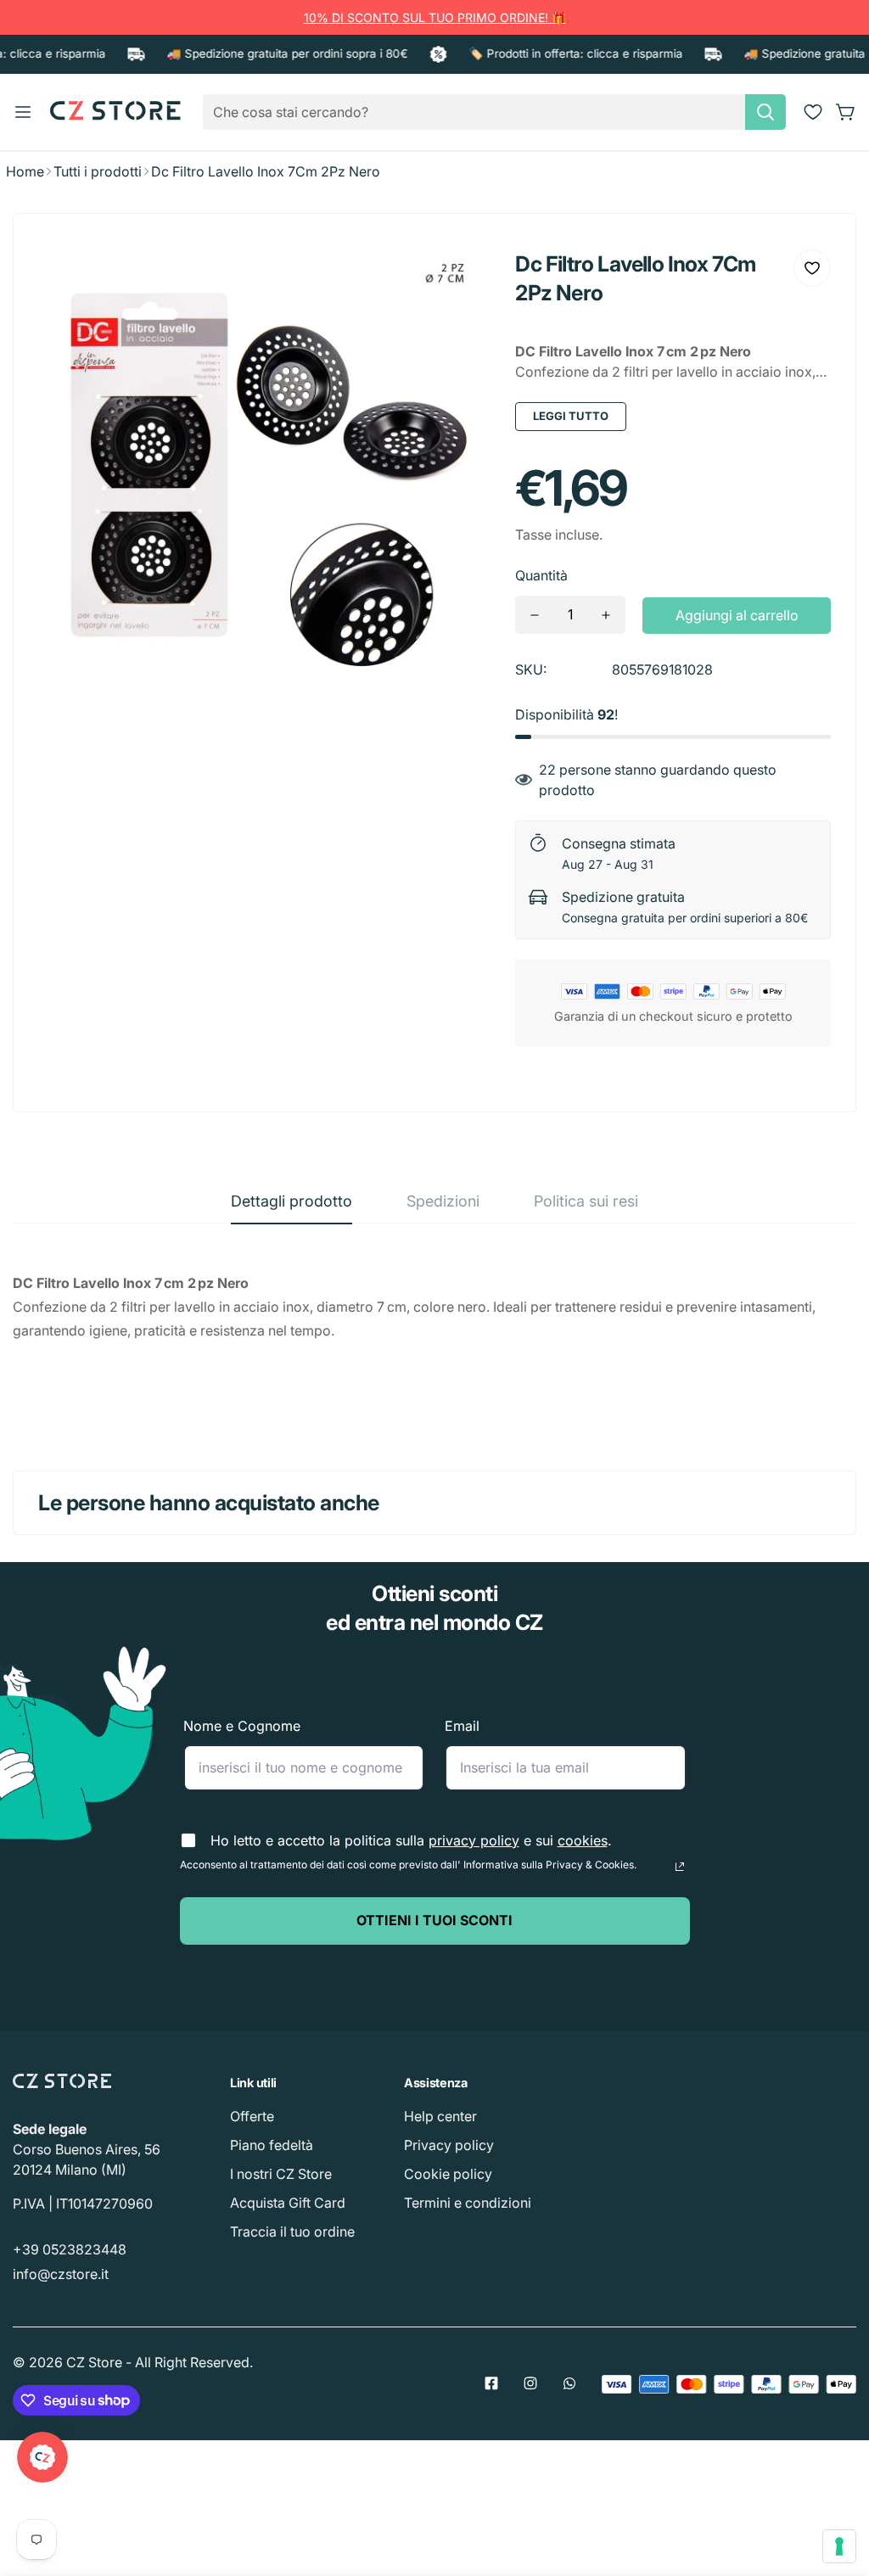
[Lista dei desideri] (813, 112)
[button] (846, 112)
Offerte (252, 2116)
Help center (440, 2116)
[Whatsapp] (569, 2383)
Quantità (541, 575)
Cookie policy (448, 2174)
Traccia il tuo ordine (292, 2232)
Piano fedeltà (272, 2145)
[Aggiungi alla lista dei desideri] (812, 268)
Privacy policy (449, 2145)
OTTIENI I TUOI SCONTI (434, 1920)
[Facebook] (491, 2383)
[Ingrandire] (454, 275)
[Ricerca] (765, 112)
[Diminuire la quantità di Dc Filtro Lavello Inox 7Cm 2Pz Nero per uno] (535, 615)
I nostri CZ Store (281, 2174)
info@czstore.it (61, 2274)
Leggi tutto (571, 416)
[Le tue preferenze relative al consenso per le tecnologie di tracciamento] (839, 2546)
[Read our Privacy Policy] (680, 1867)
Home (25, 171)
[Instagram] (530, 2383)
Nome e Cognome (242, 1726)
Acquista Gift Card (288, 2203)
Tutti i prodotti (98, 171)
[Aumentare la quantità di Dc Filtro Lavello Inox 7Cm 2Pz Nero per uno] (606, 615)
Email (462, 1726)
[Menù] (23, 112)
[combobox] (494, 112)
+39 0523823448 (70, 2249)
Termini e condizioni (468, 2203)
